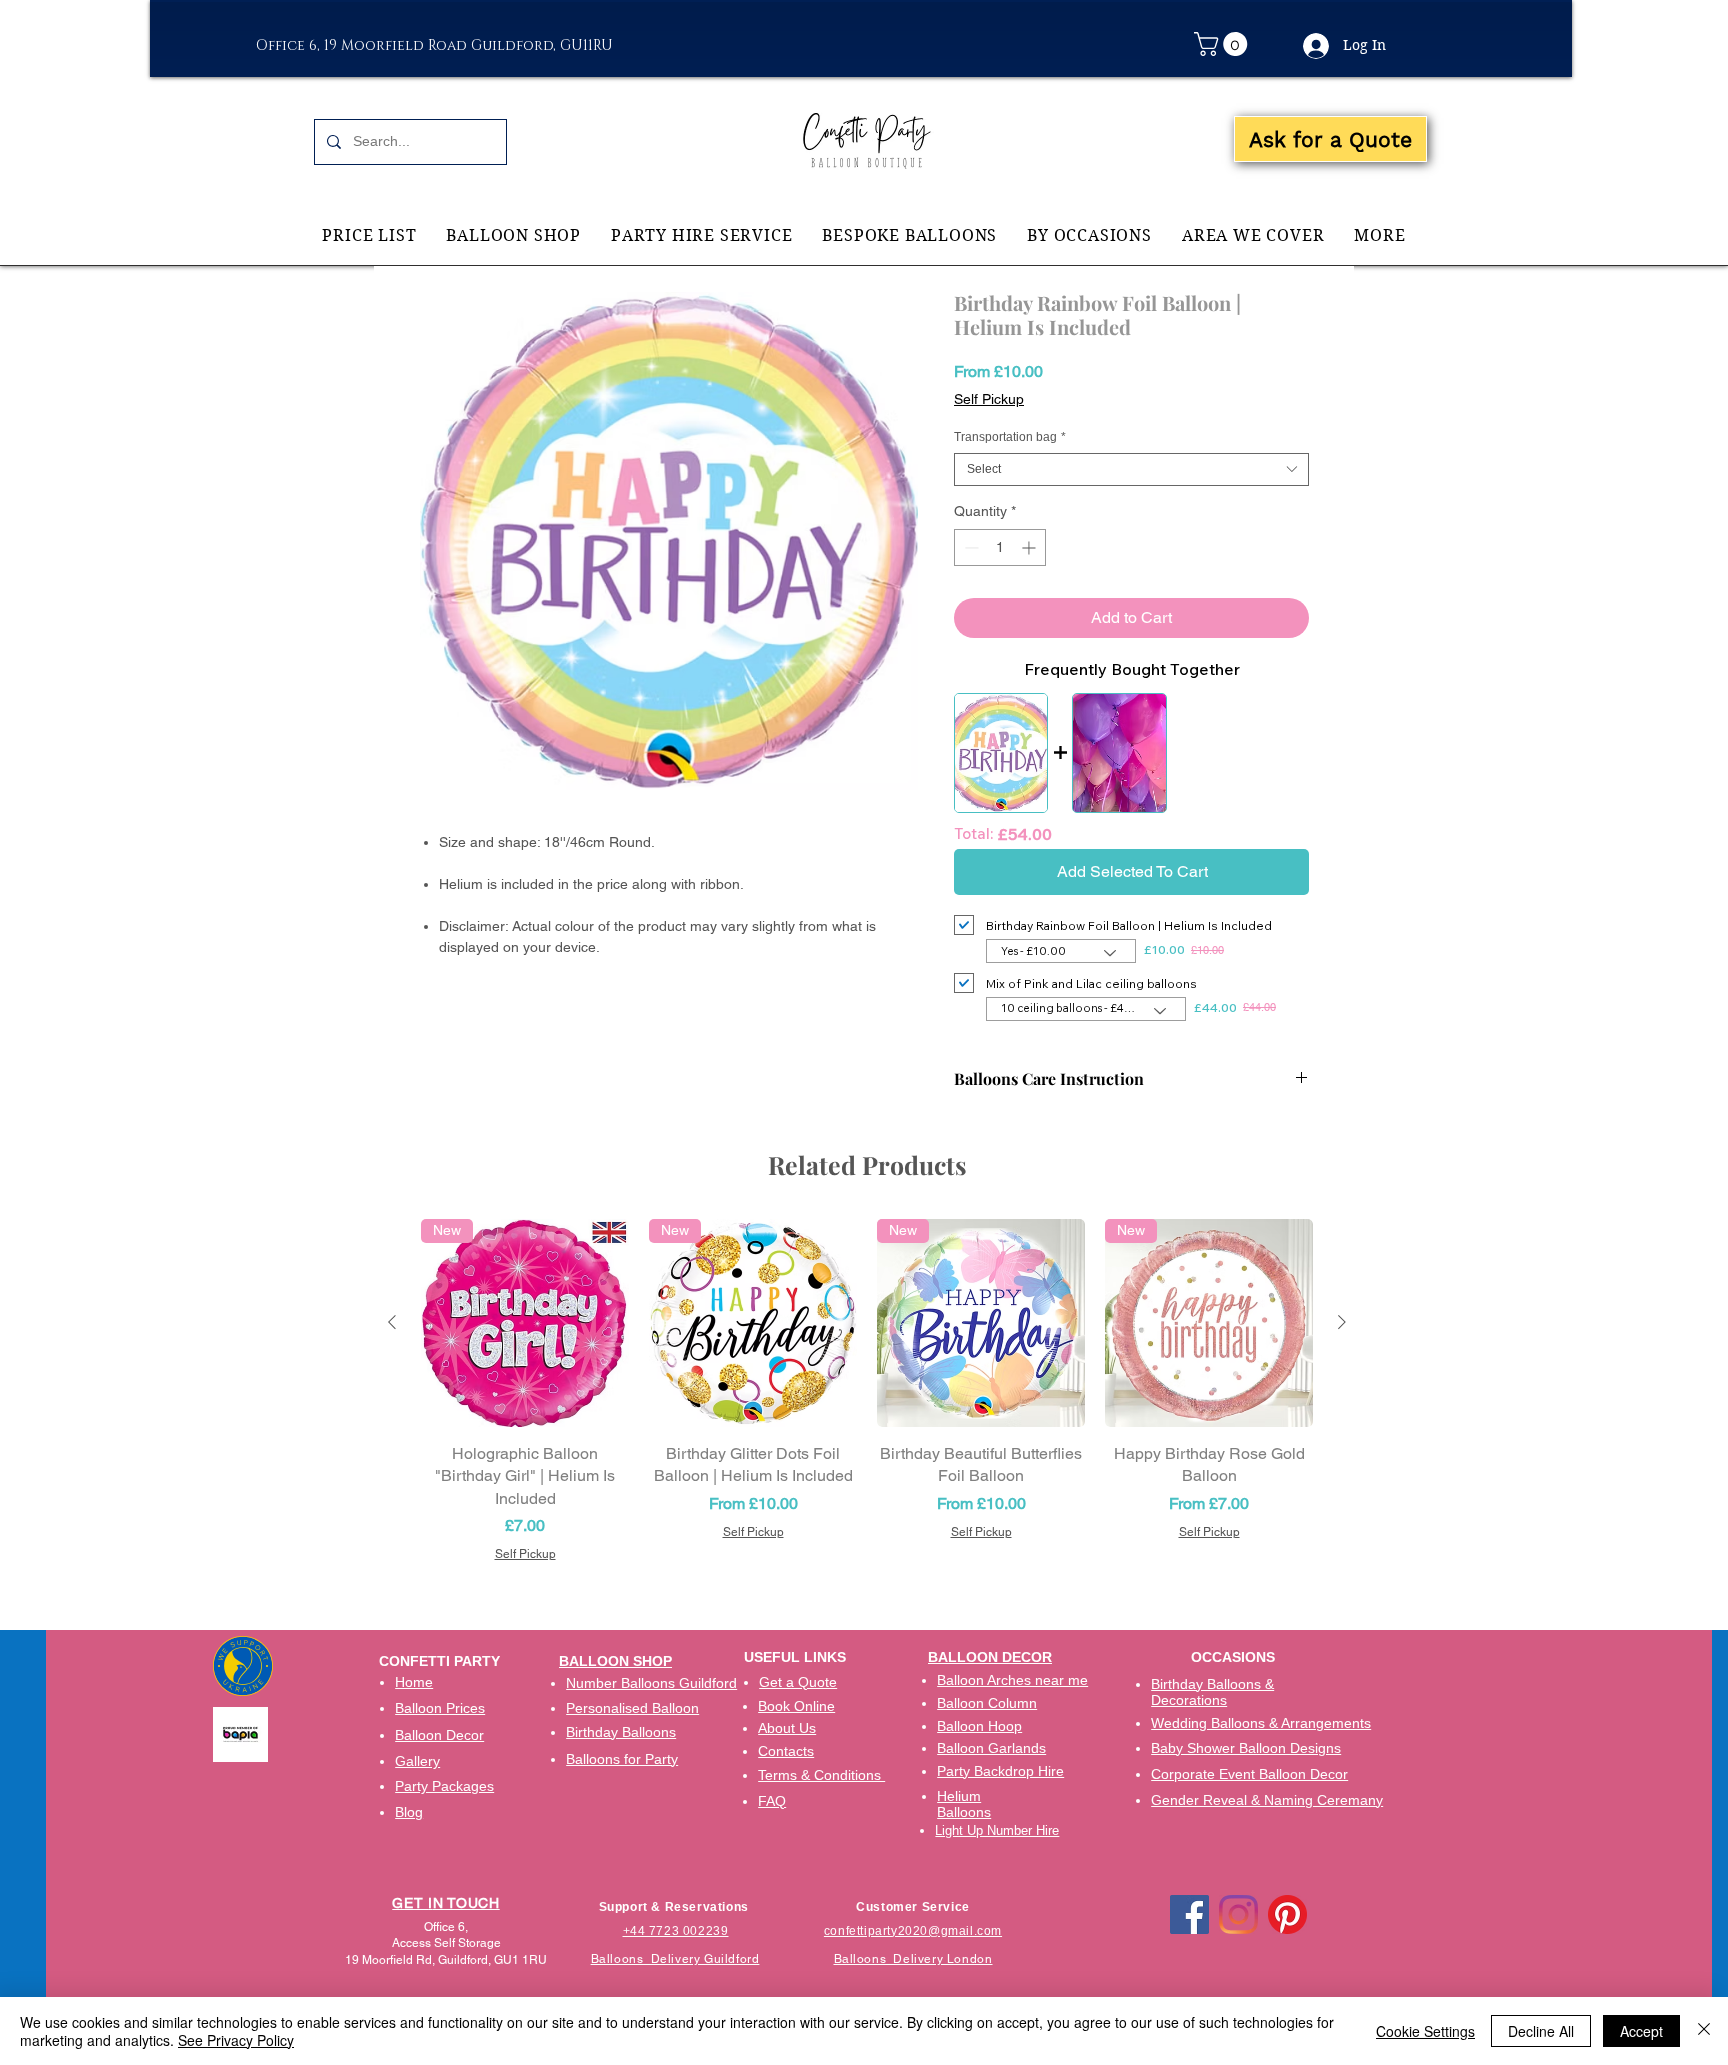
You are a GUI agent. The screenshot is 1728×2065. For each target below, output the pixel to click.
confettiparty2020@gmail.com (913, 1931)
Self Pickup (989, 399)
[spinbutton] (1000, 547)
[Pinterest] (1287, 1914)
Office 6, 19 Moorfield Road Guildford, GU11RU (434, 45)
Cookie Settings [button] (1425, 2031)
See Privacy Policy (236, 2040)
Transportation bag (1010, 437)
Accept (1641, 2031)
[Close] (1704, 2031)
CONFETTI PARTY (439, 1661)
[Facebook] (1189, 1914)
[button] (1223, 44)
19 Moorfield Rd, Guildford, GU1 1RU (446, 1960)
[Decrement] (969, 547)
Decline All (1541, 2031)
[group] (867, 1391)
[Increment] (1030, 547)
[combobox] (1131, 469)
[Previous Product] (392, 1322)
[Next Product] (1342, 1322)
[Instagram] (1238, 1914)
